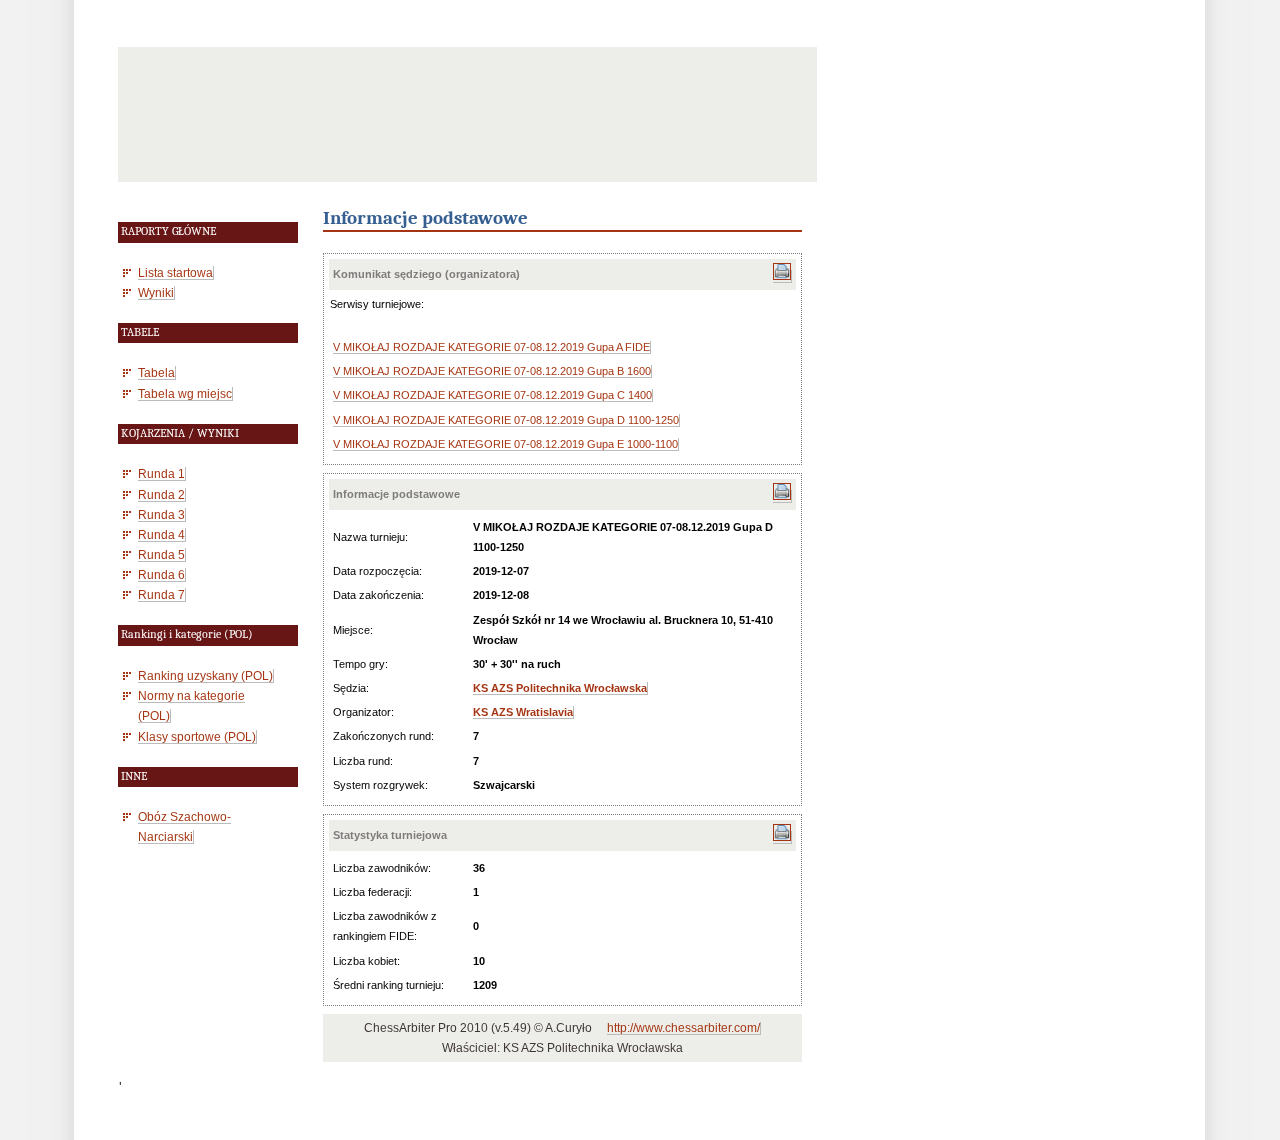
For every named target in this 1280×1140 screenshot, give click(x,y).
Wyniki (156, 292)
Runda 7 (161, 594)
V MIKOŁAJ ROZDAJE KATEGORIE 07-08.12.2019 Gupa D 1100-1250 (506, 420)
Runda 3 (161, 514)
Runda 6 (161, 574)
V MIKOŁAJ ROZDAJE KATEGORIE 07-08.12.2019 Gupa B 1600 (492, 371)
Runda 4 (161, 534)
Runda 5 (161, 554)
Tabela (156, 372)
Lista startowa (175, 272)
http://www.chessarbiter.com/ (683, 1028)
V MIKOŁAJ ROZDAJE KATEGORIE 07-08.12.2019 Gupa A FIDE (491, 347)
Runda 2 (161, 494)
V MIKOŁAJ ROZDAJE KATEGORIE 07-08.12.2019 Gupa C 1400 (492, 395)
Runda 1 (161, 473)
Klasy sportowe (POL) (197, 736)
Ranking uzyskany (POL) (205, 675)
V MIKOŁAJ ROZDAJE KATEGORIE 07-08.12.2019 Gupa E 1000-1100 (505, 444)
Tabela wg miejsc (185, 393)
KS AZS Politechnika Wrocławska (560, 688)
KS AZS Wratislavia (523, 712)
